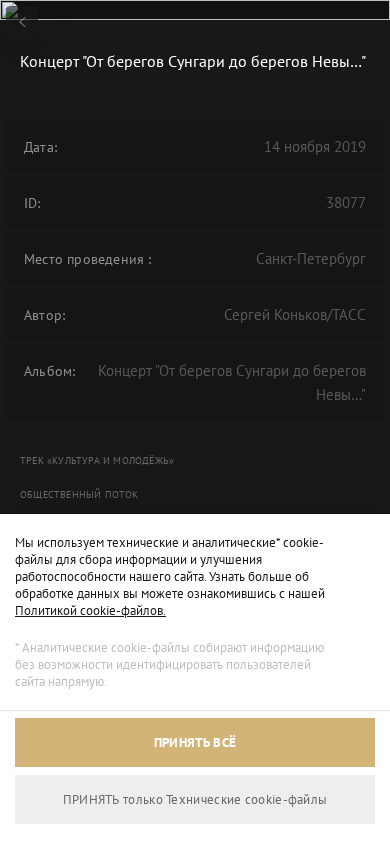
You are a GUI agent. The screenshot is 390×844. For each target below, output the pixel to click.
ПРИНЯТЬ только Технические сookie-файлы (195, 799)
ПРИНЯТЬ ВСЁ (195, 742)
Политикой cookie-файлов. (90, 610)
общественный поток (79, 494)
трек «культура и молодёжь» (97, 460)
